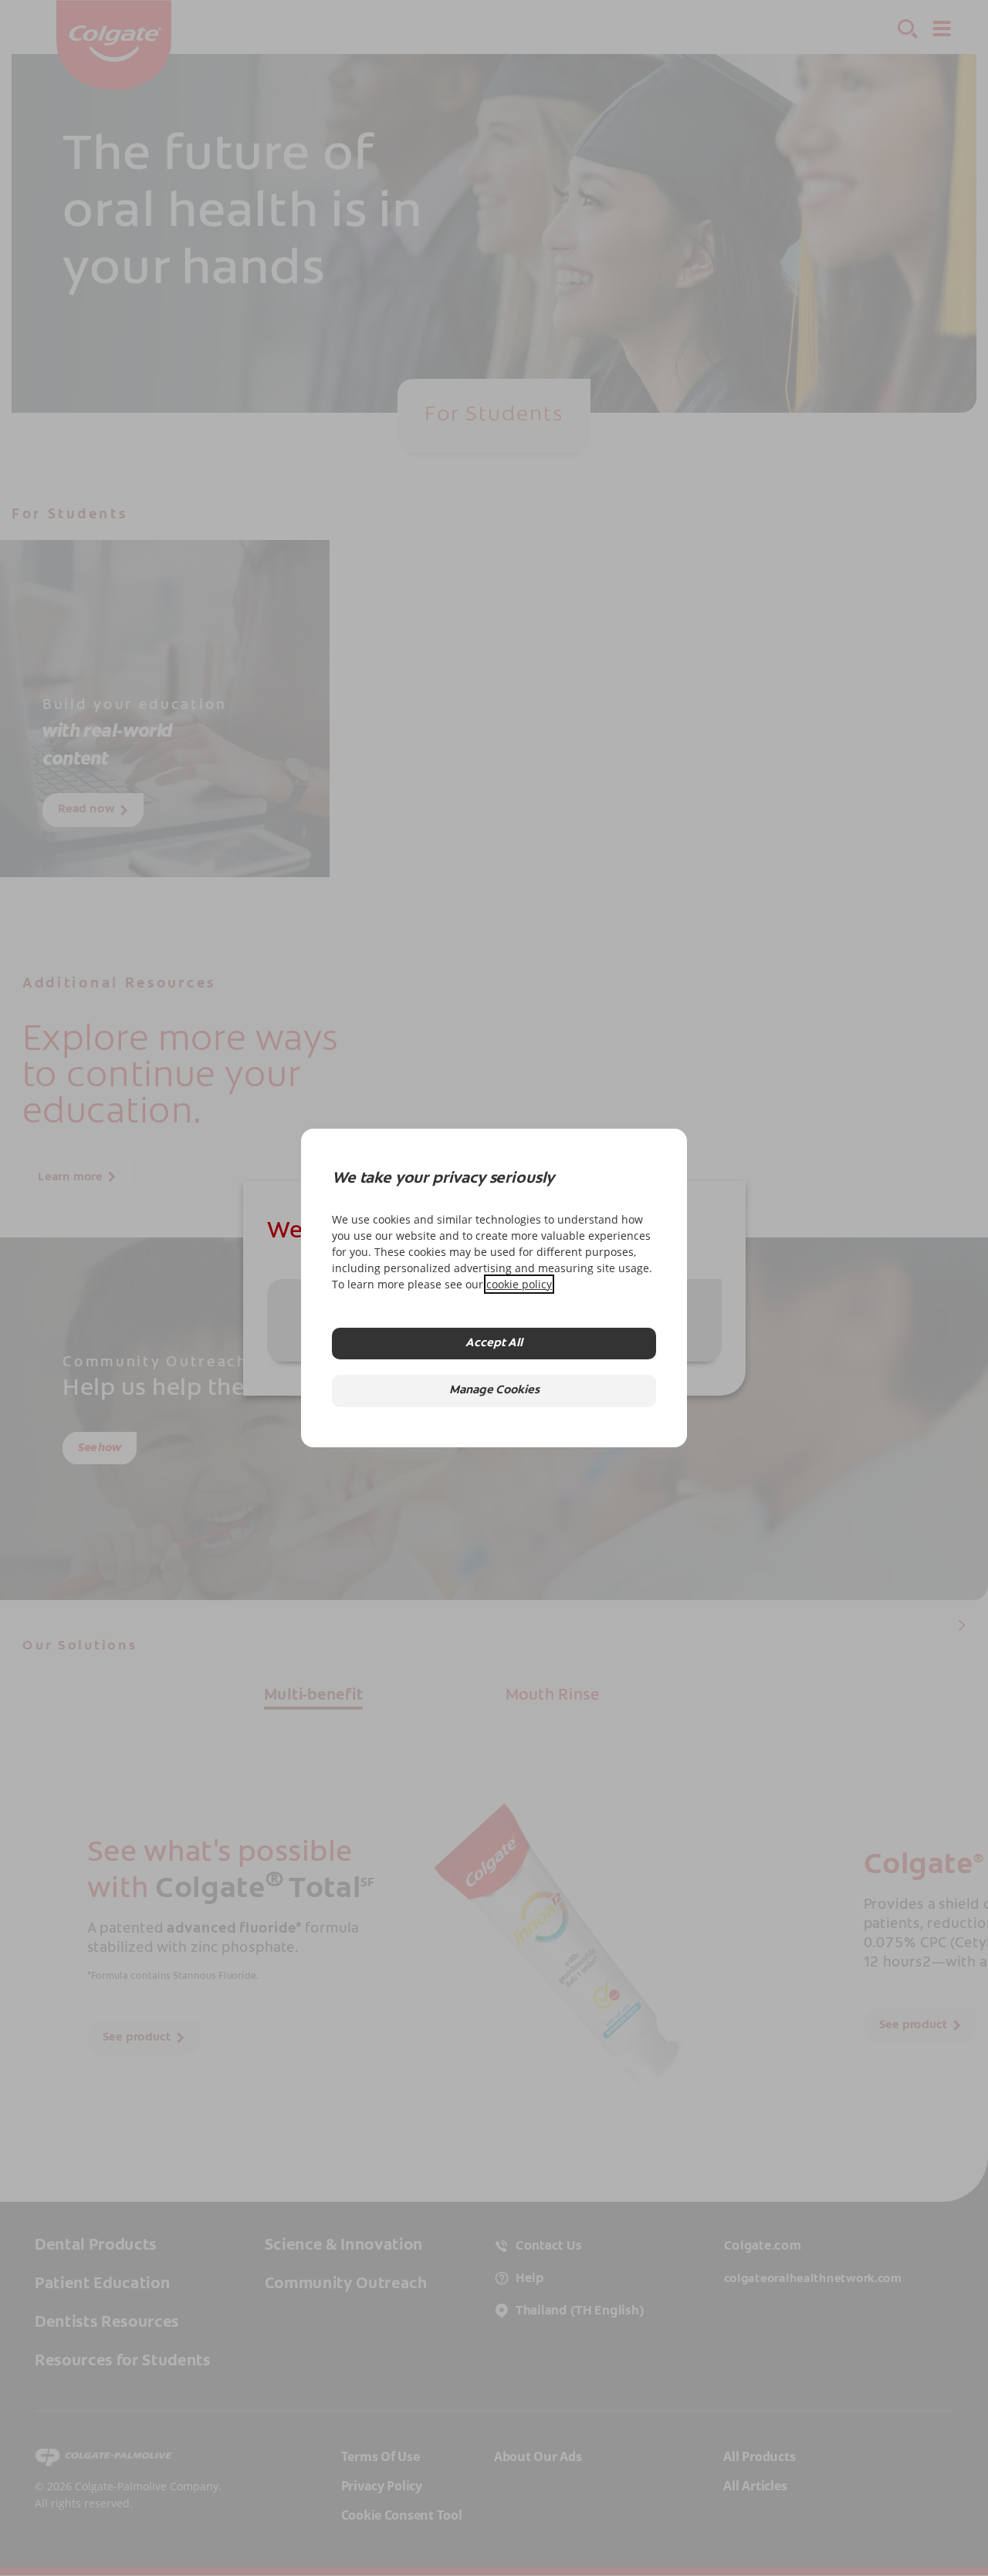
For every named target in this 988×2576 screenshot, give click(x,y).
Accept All (494, 1344)
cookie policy (519, 1284)
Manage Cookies (494, 1391)
